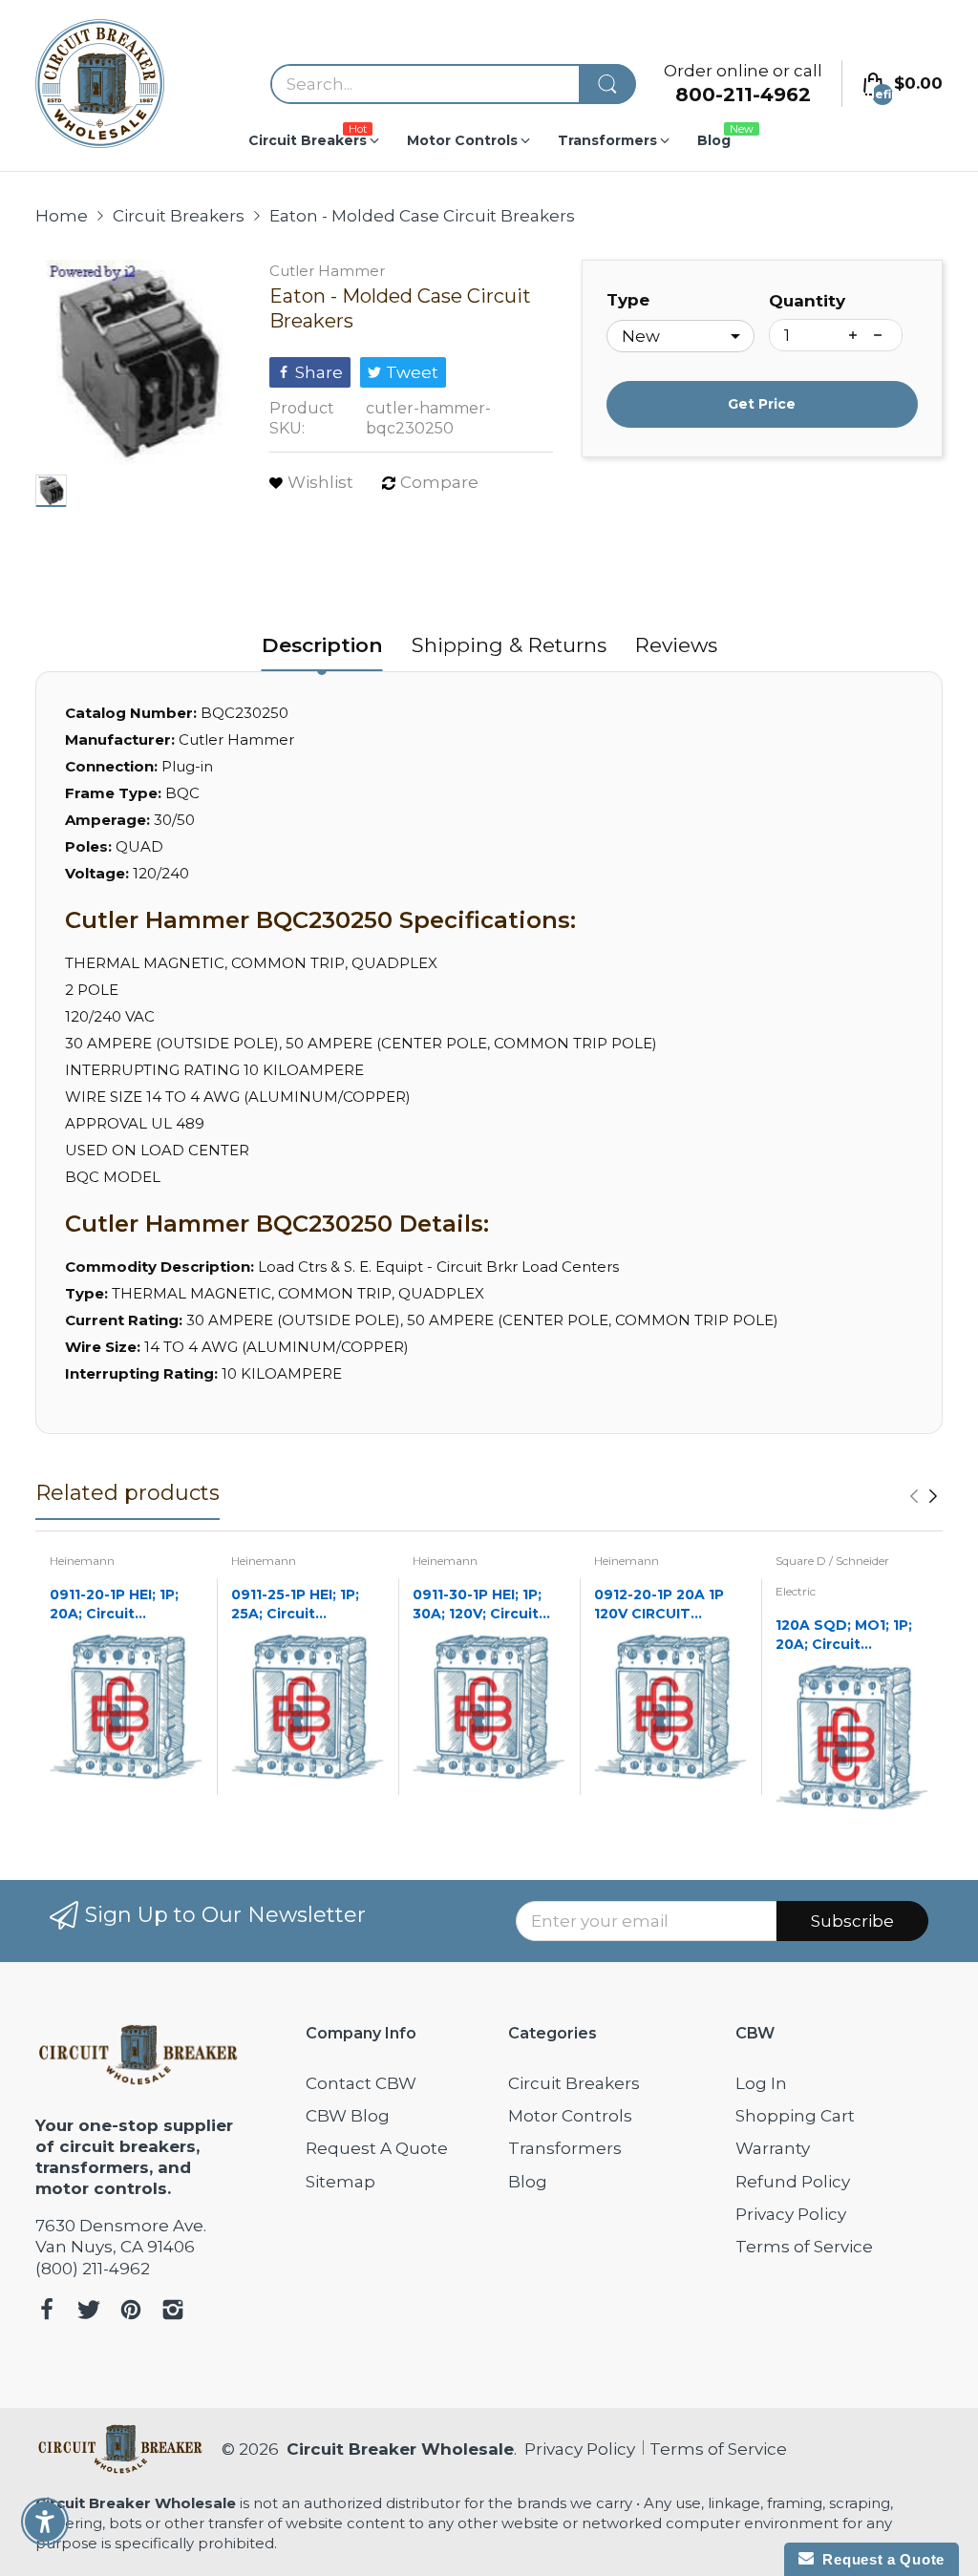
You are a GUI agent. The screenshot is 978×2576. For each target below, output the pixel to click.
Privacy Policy (791, 2214)
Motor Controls (570, 2116)
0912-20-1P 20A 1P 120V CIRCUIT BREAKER (659, 1605)
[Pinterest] (131, 2312)
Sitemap (340, 2182)
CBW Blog (348, 2116)
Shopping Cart (795, 2116)
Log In (761, 2083)
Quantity (807, 301)
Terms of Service (804, 2247)
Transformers (565, 2148)
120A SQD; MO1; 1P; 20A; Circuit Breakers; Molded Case (844, 1635)
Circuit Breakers (574, 2083)
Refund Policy (793, 2182)
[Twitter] (89, 2312)
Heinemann (82, 1561)
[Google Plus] (173, 2312)
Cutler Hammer (327, 271)
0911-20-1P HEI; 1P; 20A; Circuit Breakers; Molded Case (114, 1605)
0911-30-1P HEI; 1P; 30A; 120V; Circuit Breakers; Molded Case (477, 1605)
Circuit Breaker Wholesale (400, 2449)
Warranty (773, 2148)
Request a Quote (879, 2559)
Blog (528, 2182)
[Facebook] (47, 2312)
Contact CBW (361, 2083)
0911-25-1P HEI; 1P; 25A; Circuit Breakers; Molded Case (295, 1605)
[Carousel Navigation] (924, 1496)
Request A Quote (377, 2148)
